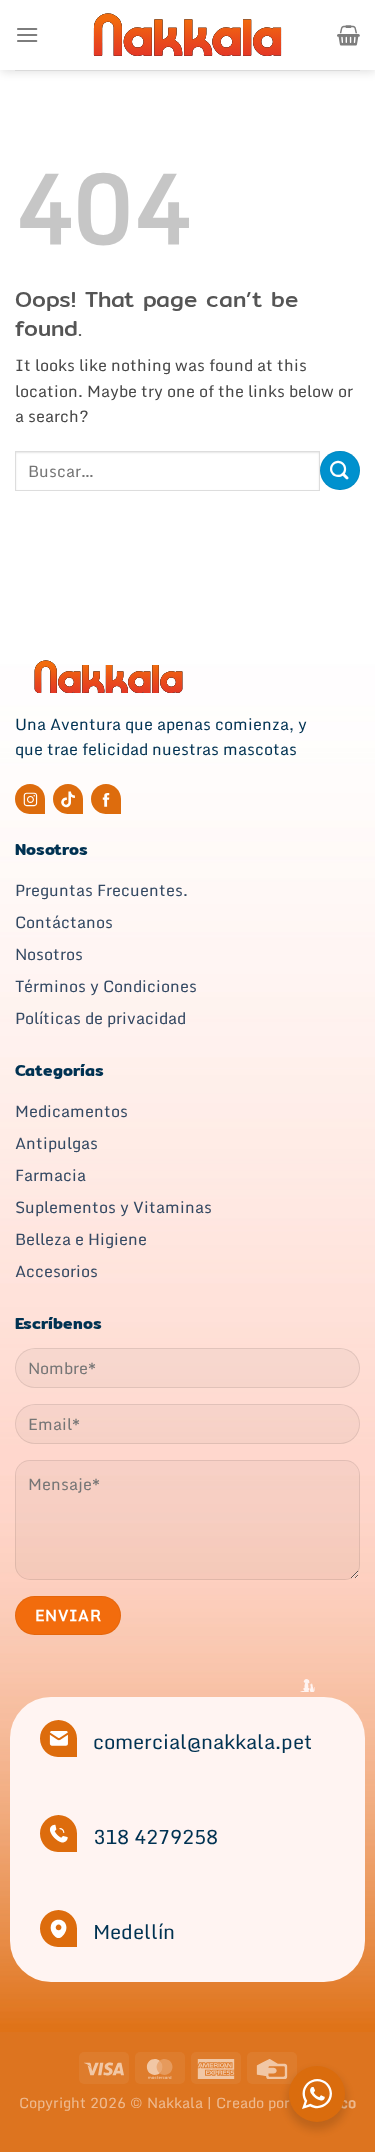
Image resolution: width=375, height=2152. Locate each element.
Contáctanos (64, 922)
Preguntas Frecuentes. (101, 890)
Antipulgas (56, 1143)
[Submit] (340, 470)
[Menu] (27, 34)
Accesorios (56, 1271)
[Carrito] (348, 35)
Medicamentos (71, 1111)
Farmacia (50, 1175)
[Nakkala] (188, 34)
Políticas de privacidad (100, 1018)
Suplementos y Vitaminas (113, 1207)
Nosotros (49, 954)
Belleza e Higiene (81, 1239)
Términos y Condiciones (106, 986)
